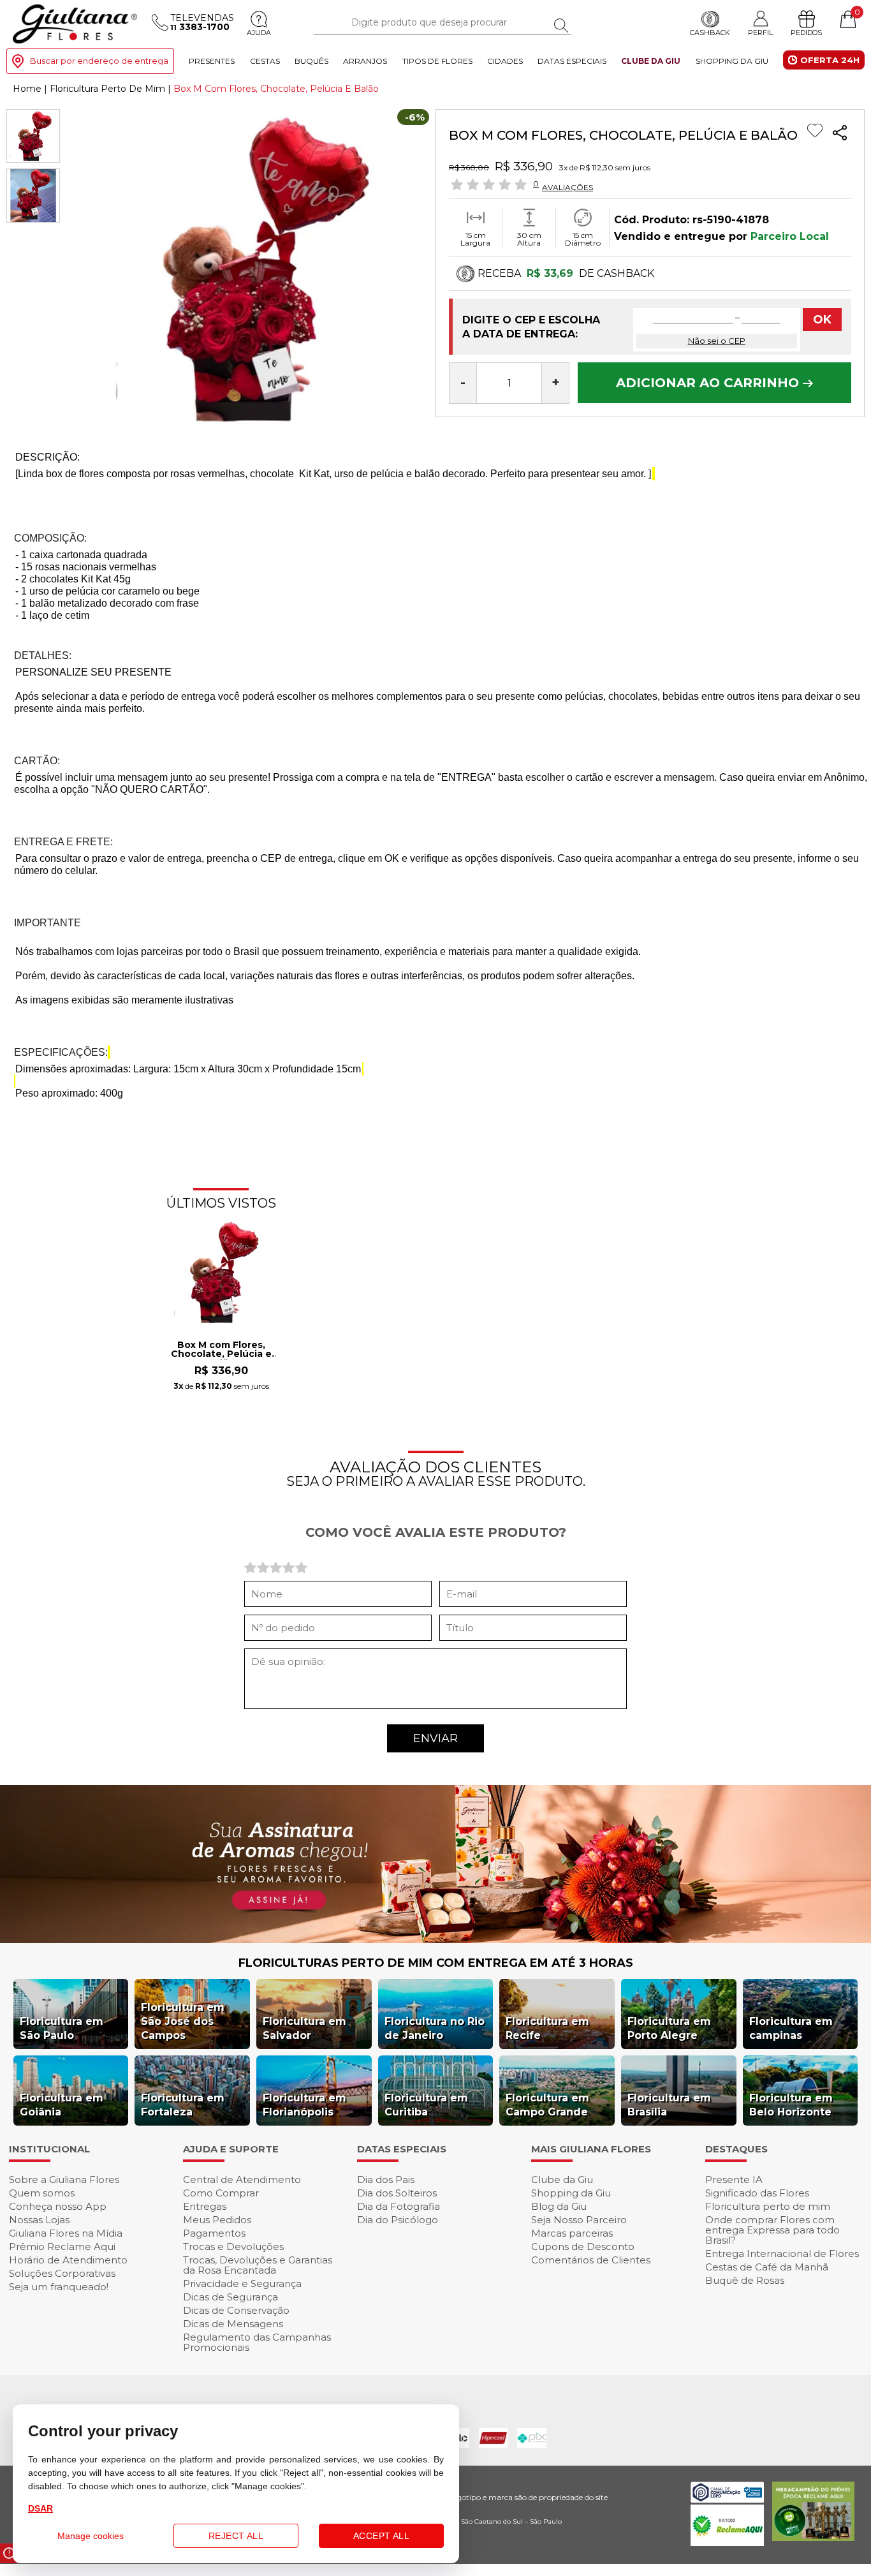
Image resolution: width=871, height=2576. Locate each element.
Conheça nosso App (58, 2206)
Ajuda (259, 33)
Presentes (212, 61)
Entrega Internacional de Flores (782, 2254)
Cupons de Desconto (583, 2247)
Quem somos (42, 2193)
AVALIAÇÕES (567, 187)
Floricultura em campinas (791, 2028)
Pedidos (806, 33)
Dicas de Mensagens (233, 2324)
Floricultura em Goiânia (62, 2105)
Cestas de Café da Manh (767, 2267)
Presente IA (734, 2180)
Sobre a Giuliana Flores (64, 2180)
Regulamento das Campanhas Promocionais (257, 2342)
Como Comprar (221, 2193)
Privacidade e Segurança (242, 2284)
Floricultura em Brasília (669, 2105)
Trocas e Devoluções (233, 2247)
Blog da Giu (559, 2206)
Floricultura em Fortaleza (183, 2105)
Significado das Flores (757, 2193)
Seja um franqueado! (59, 2287)
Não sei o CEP (717, 341)
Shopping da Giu (732, 61)
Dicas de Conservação (236, 2310)
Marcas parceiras (572, 2233)
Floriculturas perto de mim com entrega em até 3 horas (436, 1963)
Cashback (710, 33)
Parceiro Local (790, 236)
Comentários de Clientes (591, 2260)
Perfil (760, 32)
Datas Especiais (572, 61)
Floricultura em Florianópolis (304, 2105)
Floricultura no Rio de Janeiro (435, 2028)
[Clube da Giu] (435, 1940)
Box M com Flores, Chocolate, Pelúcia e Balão (221, 1350)
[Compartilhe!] (840, 134)
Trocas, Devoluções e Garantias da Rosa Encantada (258, 2265)
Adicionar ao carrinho (709, 383)
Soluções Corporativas (62, 2273)
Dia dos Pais (386, 2180)
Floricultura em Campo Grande (547, 2105)
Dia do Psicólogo (398, 2220)
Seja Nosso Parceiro (579, 2220)
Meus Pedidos (217, 2220)
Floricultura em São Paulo (62, 2028)
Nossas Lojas (39, 2220)
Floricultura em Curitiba (426, 2105)
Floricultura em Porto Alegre (669, 2028)
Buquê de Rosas (745, 2280)
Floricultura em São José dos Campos (183, 2021)
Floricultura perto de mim (768, 2206)
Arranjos (365, 61)
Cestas (265, 61)
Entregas (205, 2206)
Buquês (311, 61)
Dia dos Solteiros (397, 2193)
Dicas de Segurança (231, 2297)
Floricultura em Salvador (304, 2028)
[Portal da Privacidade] (727, 2499)
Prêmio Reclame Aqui (62, 2247)
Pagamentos (214, 2233)
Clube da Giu (651, 61)
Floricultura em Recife (547, 2028)
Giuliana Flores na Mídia (66, 2233)
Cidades (505, 61)
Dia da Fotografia (399, 2206)
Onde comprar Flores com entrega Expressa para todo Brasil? (772, 2230)
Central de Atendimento (242, 2180)
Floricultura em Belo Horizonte (791, 2105)
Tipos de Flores (437, 61)
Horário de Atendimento (68, 2260)
